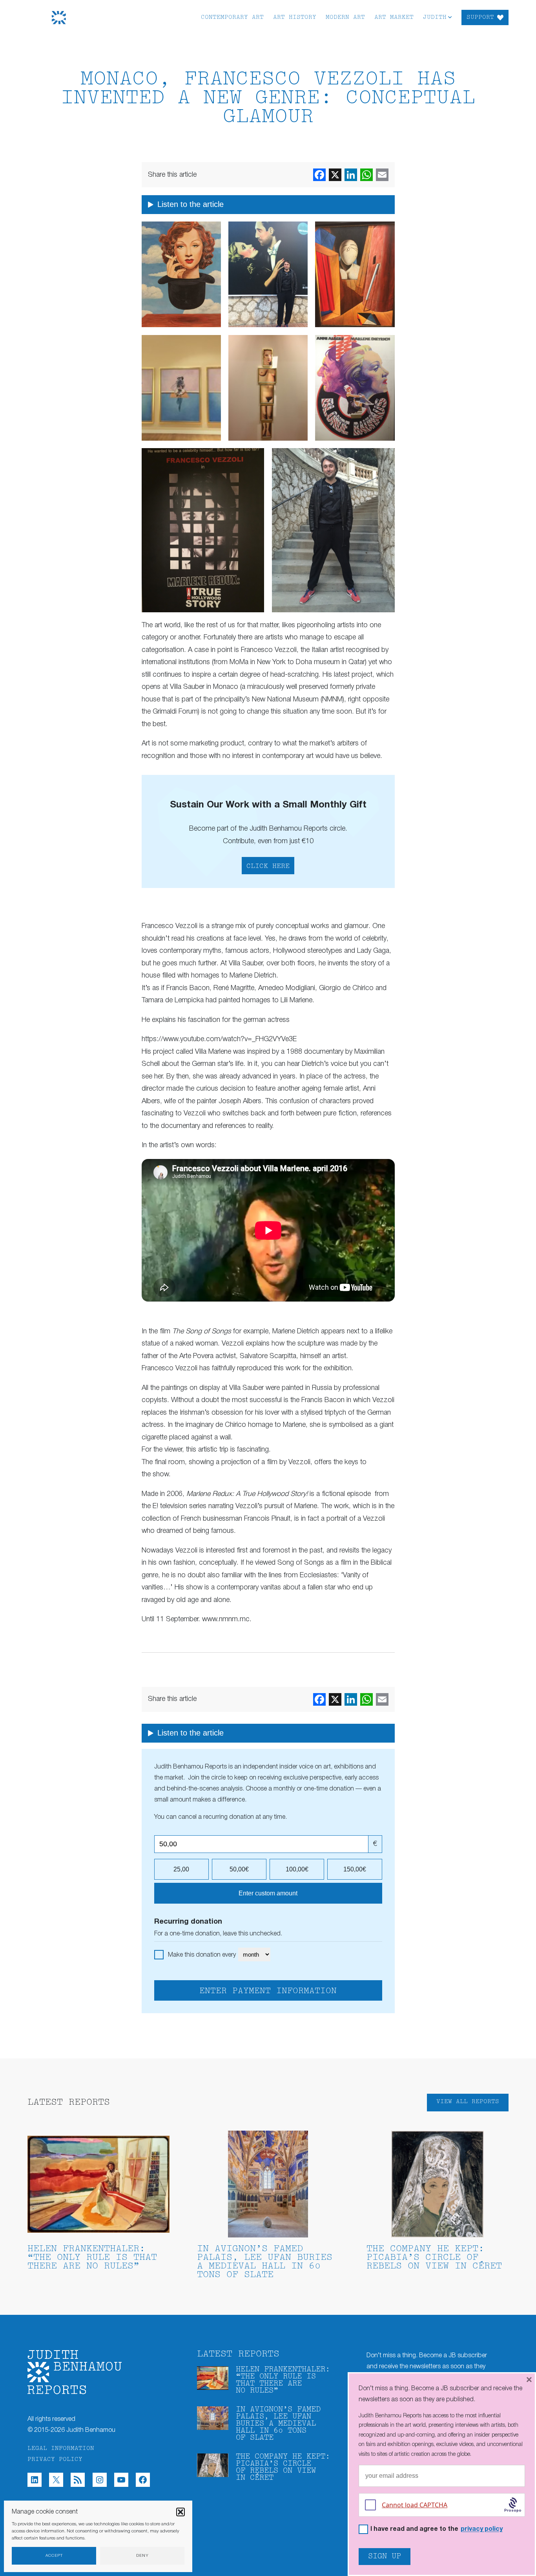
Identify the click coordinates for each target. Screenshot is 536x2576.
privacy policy (482, 2529)
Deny (142, 2556)
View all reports (468, 2102)
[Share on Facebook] (319, 175)
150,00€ (355, 1869)
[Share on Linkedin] (351, 175)
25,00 (181, 1869)
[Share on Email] (382, 175)
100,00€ (297, 1869)
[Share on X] (335, 175)
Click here (268, 866)
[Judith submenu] (450, 17)
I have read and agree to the (437, 2529)
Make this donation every (203, 1955)
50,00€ (239, 1869)
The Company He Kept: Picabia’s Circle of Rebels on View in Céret (434, 2258)
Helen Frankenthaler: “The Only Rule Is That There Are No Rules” (92, 2258)
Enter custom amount (268, 1893)
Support (480, 17)
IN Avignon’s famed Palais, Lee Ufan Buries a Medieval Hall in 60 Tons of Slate (265, 2262)
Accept (54, 2556)
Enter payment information (268, 1991)
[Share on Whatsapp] (366, 175)
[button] (180, 2512)
